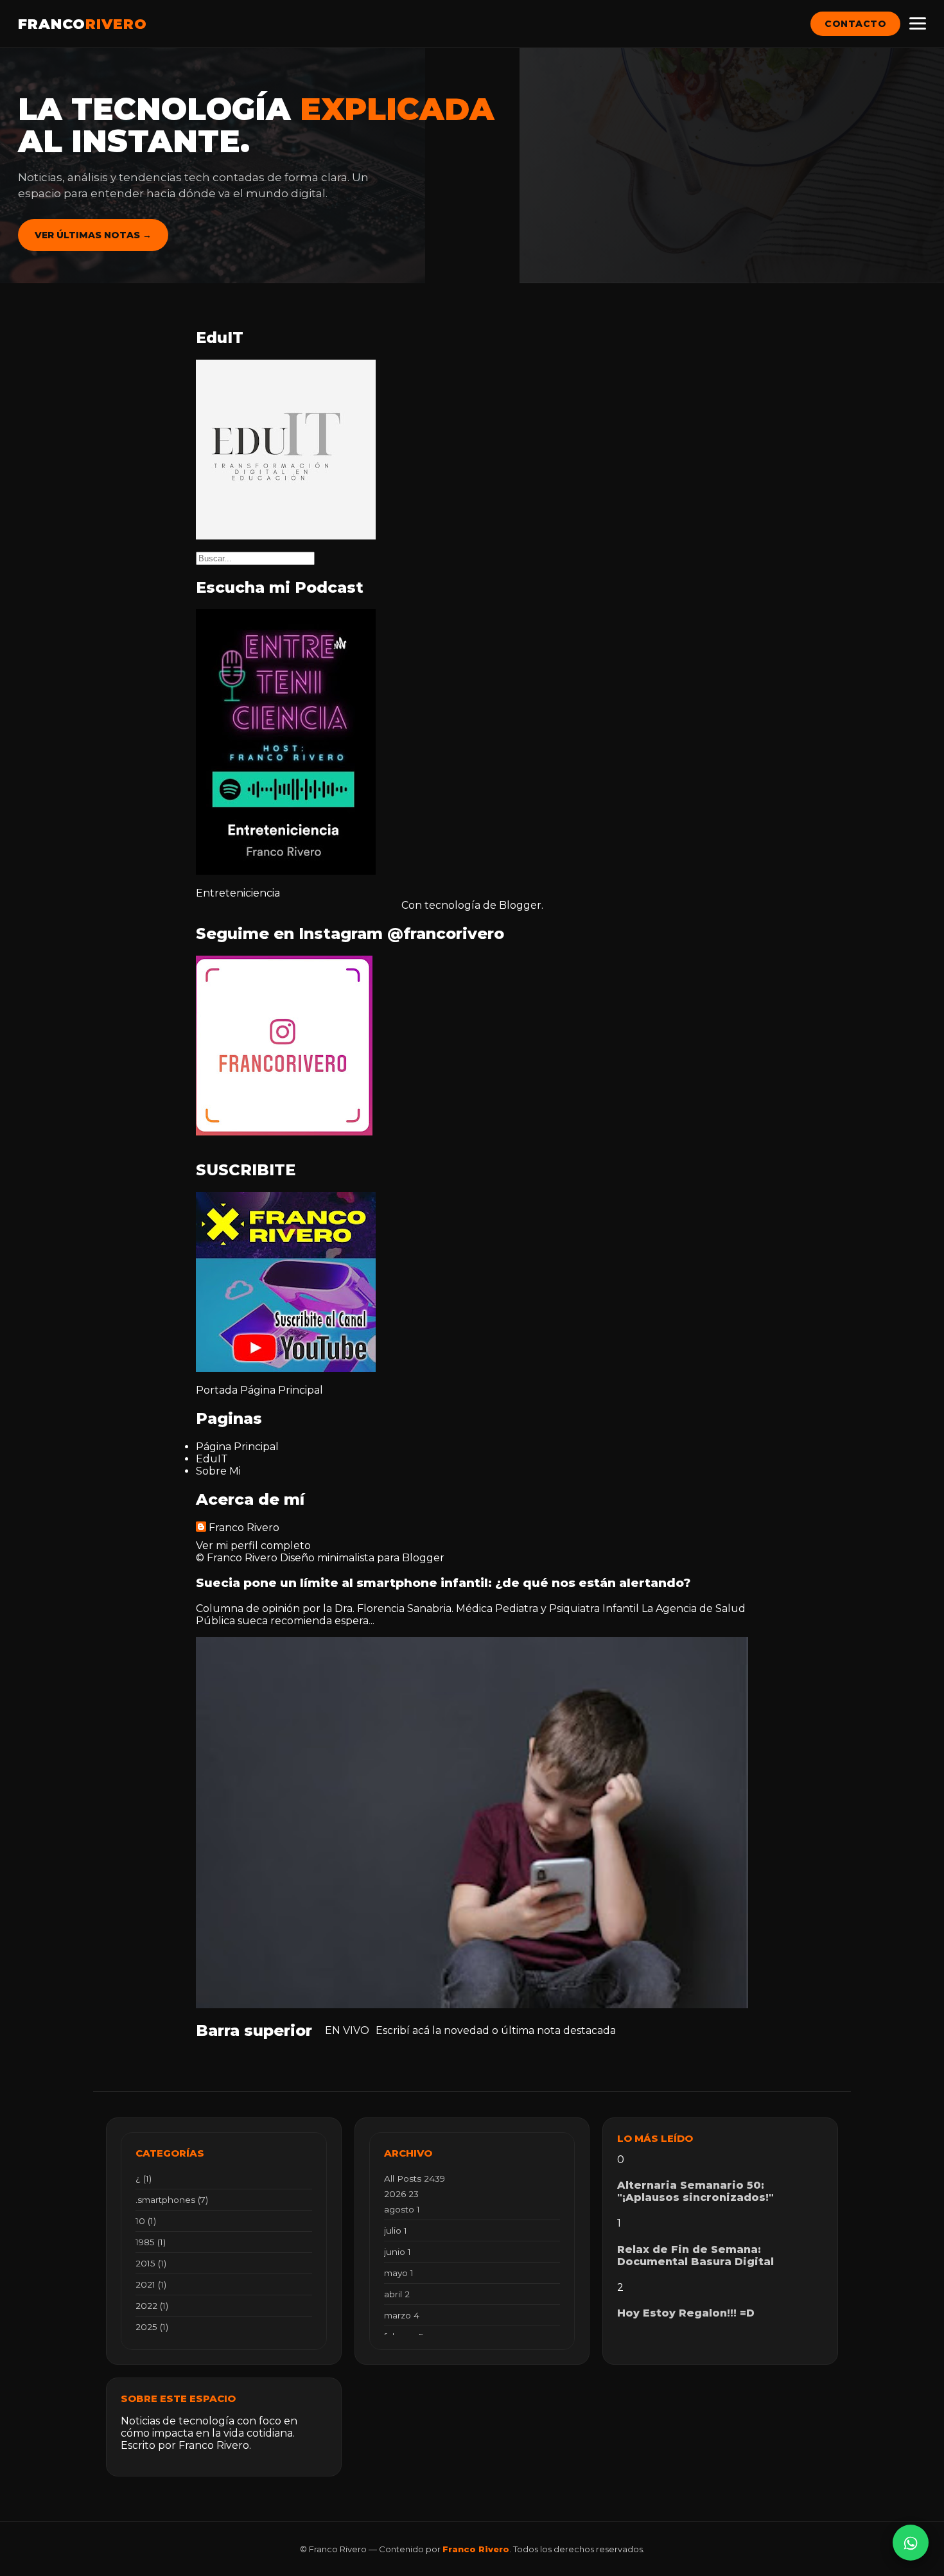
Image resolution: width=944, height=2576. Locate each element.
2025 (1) (152, 2327)
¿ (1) (144, 2178)
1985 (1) (151, 2242)
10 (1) (146, 2221)
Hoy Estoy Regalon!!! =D (686, 2313)
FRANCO (83, 24)
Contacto (855, 24)
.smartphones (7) (172, 2200)
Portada (217, 1390)
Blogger (520, 905)
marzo (402, 2315)
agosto (402, 2209)
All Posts (415, 2178)
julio (396, 2230)
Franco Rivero (244, 1528)
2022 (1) (152, 2306)
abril (397, 2294)
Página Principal (282, 1390)
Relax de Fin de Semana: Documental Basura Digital (695, 2256)
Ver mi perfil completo (253, 1546)
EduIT (212, 1459)
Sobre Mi (218, 1471)
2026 (401, 2194)
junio (398, 2252)
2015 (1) (151, 2263)
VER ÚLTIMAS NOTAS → (93, 235)
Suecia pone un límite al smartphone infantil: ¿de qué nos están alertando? (443, 1583)
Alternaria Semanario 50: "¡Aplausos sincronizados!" (695, 2191)
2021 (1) (151, 2284)
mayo (399, 2273)
